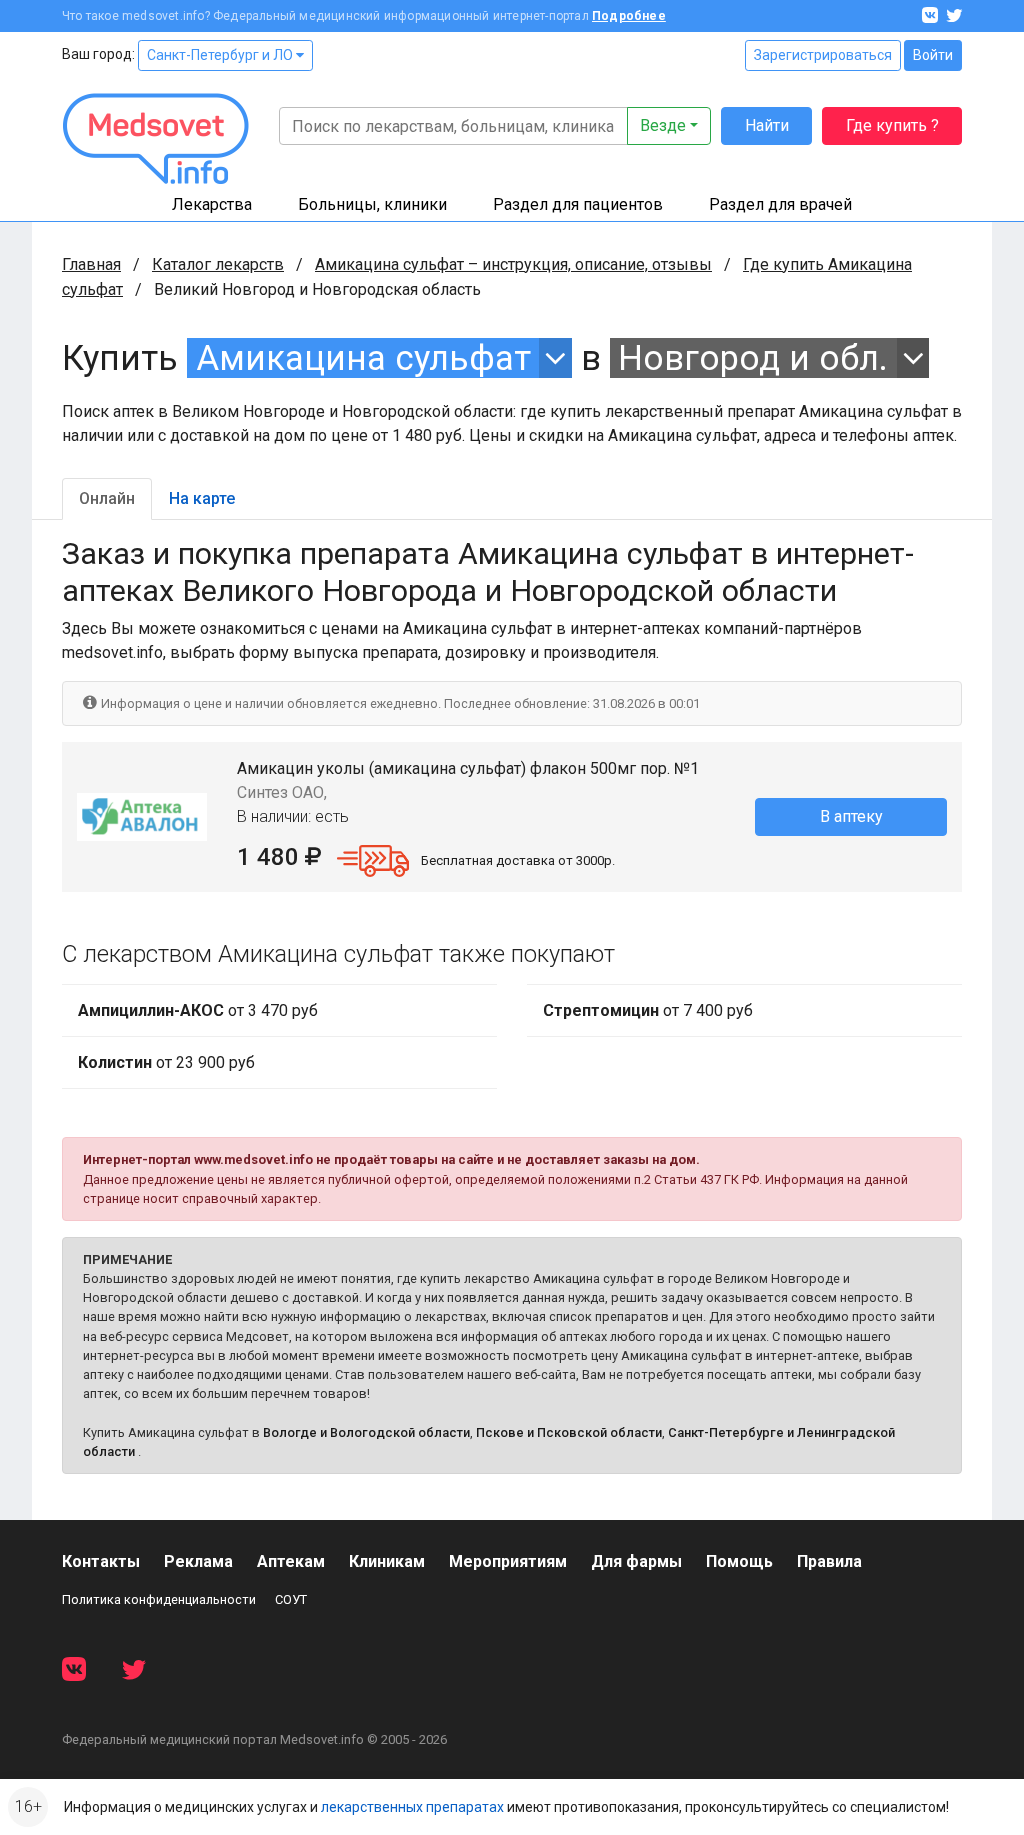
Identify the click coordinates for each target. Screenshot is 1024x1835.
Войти (933, 55)
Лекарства (212, 204)
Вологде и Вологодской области (366, 1432)
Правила (829, 1561)
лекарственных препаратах (412, 1807)
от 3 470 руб (198, 1010)
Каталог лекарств (218, 264)
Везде (663, 125)
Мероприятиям (508, 1561)
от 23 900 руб (166, 1062)
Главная (91, 264)
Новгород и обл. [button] (753, 358)
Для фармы (636, 1561)
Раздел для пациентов (578, 204)
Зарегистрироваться (823, 55)
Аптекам (291, 1561)
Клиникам (387, 1561)
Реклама (198, 1561)
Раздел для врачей (780, 204)
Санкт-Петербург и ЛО (221, 55)
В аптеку (851, 816)
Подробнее (629, 16)
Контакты (101, 1561)
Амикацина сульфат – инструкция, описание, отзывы (513, 264)
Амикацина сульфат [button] (363, 358)
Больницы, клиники (372, 204)
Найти (767, 125)
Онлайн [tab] (107, 498)
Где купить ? (892, 125)
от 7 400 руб (648, 1010)
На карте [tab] (202, 498)
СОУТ (291, 1599)
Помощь (739, 1561)
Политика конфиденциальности (159, 1599)
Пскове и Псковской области (569, 1432)
